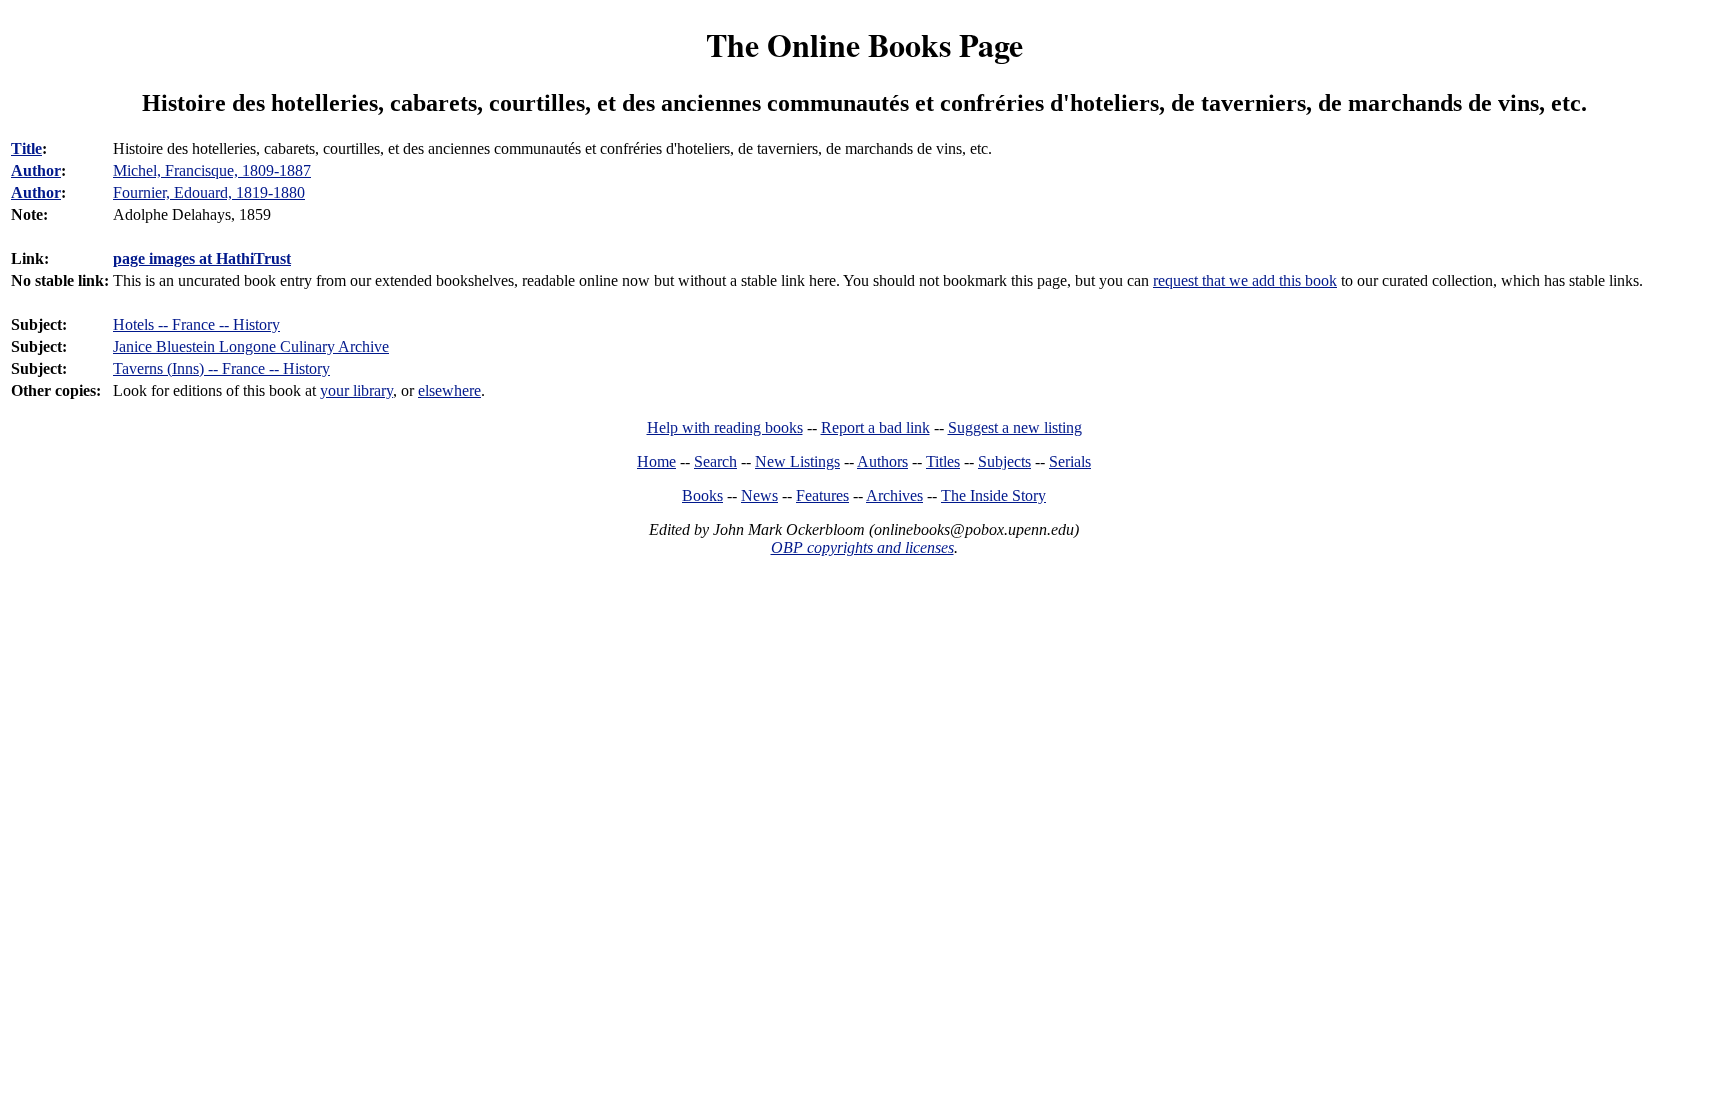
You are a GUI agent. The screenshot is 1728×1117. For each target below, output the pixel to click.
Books (702, 495)
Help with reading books (725, 427)
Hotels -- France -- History (196, 324)
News (759, 495)
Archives (894, 495)
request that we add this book (1245, 280)
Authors (882, 461)
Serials (1070, 461)
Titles (943, 461)
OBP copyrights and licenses (862, 547)
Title (26, 148)
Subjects (1004, 461)
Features (822, 495)
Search (715, 461)
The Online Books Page (864, 44)
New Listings (797, 461)
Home (656, 461)
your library (356, 390)
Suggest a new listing (1015, 427)
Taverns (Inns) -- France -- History (221, 368)
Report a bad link (875, 427)
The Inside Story (993, 495)
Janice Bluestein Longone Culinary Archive (251, 346)
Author (36, 170)
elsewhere (449, 390)
